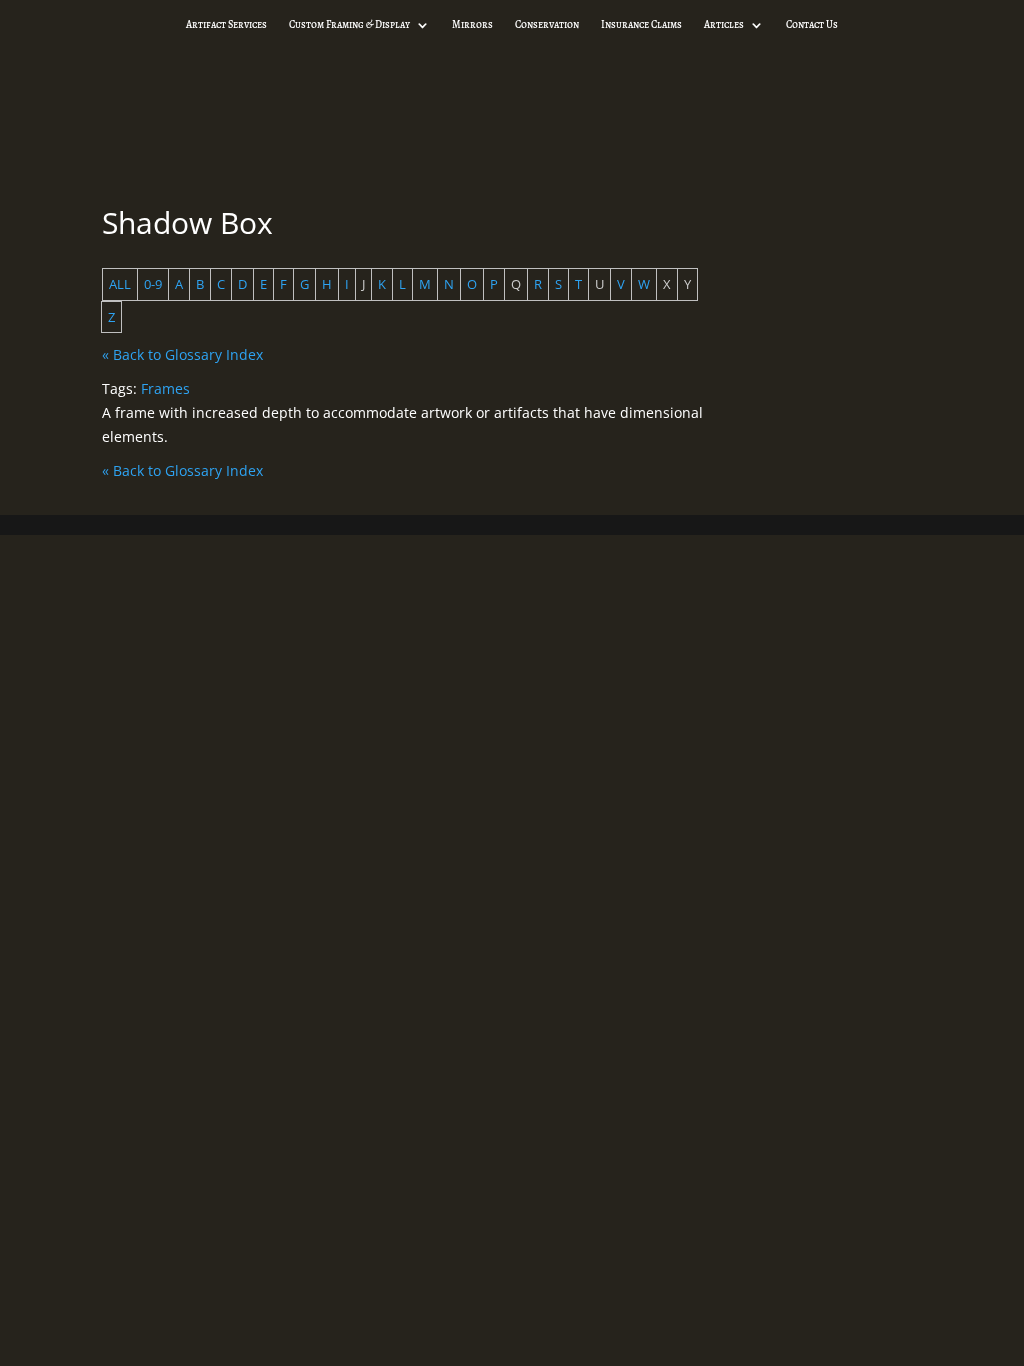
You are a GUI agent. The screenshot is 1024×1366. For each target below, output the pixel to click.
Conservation (547, 25)
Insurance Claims (641, 25)
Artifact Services (226, 25)
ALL (120, 284)
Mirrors (472, 25)
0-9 (153, 284)
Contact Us (812, 25)
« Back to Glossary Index (182, 354)
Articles (724, 25)
